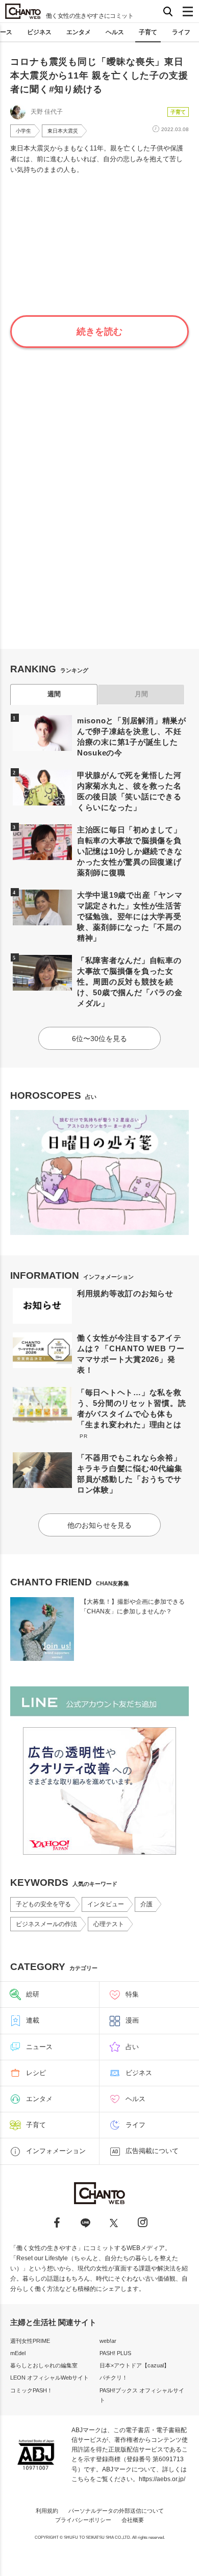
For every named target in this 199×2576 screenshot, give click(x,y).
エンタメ (79, 32)
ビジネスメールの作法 (46, 1924)
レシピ (36, 2073)
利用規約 (47, 2511)
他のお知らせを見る (99, 1525)
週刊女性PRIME (30, 2341)
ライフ (181, 32)
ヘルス (115, 32)
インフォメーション (56, 2151)
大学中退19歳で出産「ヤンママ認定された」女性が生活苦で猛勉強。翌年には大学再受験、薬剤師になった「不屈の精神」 (130, 916)
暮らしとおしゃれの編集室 (44, 2365)
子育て (148, 32)
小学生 (23, 131)
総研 (33, 1994)
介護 (146, 1904)
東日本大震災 (63, 131)
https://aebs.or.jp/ (162, 2479)
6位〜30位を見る (99, 1039)
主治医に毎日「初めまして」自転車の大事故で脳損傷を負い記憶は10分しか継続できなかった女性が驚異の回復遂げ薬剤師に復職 (130, 851)
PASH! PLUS (115, 2353)
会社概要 (133, 2520)
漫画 (132, 2020)
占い (132, 2047)
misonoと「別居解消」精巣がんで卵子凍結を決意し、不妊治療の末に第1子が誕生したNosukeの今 (132, 737)
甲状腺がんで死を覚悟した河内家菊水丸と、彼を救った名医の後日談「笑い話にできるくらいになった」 (129, 791)
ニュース (39, 2047)
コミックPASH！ (31, 2390)
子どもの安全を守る (43, 1904)
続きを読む (99, 332)
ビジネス (39, 32)
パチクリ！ (114, 2378)
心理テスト (109, 1924)
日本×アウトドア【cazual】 (134, 2365)
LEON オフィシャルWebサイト (49, 2378)
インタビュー (106, 1904)
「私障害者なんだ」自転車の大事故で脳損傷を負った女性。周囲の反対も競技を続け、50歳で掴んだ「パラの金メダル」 (130, 982)
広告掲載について (152, 2151)
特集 (132, 1994)
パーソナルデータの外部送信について (116, 2511)
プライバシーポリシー (83, 2520)
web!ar (108, 2341)
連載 (33, 2020)
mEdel (18, 2353)
